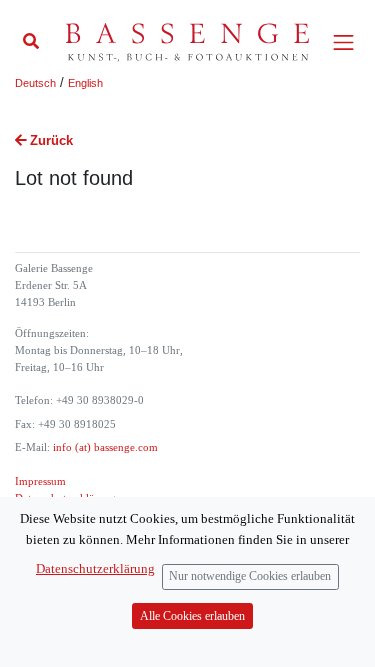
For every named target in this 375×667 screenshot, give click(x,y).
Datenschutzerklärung (95, 568)
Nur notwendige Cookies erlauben (250, 576)
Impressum (40, 481)
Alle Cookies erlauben (192, 616)
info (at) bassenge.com (104, 447)
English (85, 83)
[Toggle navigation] (343, 42)
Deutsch (35, 83)
